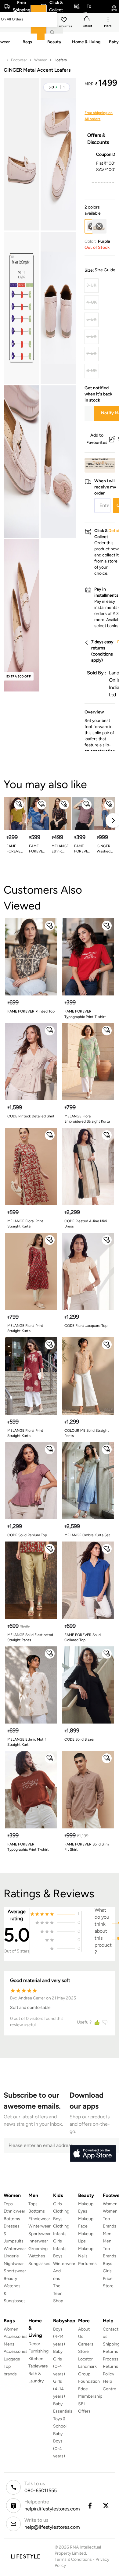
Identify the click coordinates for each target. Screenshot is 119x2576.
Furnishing (38, 2351)
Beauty (10, 2279)
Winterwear (15, 2249)
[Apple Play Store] (93, 2154)
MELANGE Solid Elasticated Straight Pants (30, 1637)
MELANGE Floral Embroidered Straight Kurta (87, 1119)
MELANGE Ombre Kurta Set (87, 1535)
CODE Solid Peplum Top (27, 1535)
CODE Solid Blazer (79, 1739)
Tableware (38, 2366)
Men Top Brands (110, 2249)
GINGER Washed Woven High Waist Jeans (104, 849)
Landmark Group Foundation (89, 2374)
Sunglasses (39, 2264)
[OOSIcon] (99, 226)
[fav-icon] (64, 21)
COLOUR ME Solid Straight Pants (87, 1433)
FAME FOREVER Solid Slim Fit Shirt (87, 1847)
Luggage (12, 2359)
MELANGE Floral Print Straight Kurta (25, 1224)
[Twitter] (106, 2506)
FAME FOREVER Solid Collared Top (83, 1637)
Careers (86, 2344)
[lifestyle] (25, 2556)
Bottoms (12, 2219)
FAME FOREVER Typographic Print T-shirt (85, 1014)
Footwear (19, 60)
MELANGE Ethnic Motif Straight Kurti (27, 1742)
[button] (57, 87)
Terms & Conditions (73, 2559)
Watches (37, 2256)
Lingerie (11, 2256)
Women (41, 60)
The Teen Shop (58, 2293)
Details (100, 463)
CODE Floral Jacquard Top (86, 1326)
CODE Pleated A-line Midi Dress (86, 1224)
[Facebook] (90, 2506)
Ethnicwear (14, 2211)
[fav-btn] (19, 805)
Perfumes (87, 2264)
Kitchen (36, 2359)
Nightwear (14, 2264)
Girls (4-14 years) (59, 2389)
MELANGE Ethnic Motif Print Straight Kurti (60, 849)
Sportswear (15, 2271)
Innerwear (38, 2241)
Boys (108, 2264)
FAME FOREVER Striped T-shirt (37, 849)
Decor (34, 2344)
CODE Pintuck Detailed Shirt (31, 1116)
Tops (8, 2204)
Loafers (61, 60)
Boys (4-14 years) (59, 2337)
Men (107, 2234)
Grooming (38, 2249)
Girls (107, 2271)
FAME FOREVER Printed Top (31, 1011)
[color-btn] (99, 226)
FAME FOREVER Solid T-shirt (15, 849)
